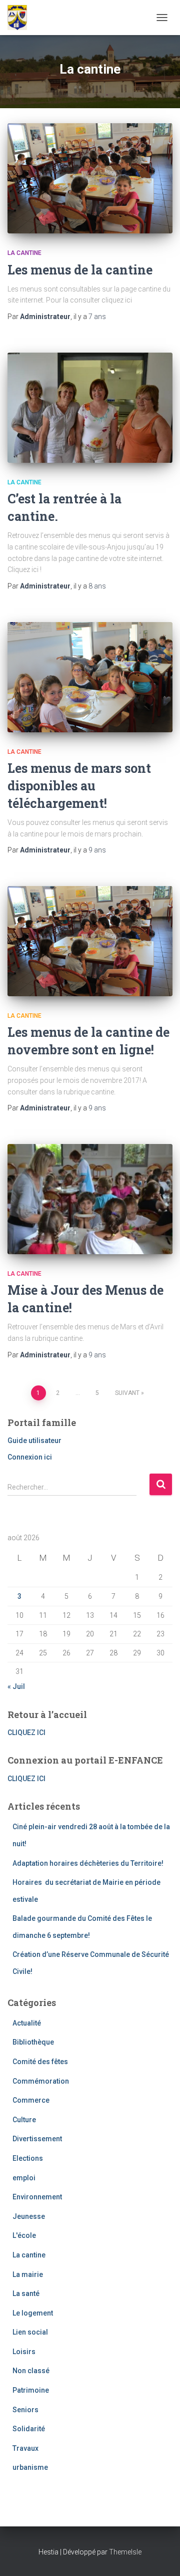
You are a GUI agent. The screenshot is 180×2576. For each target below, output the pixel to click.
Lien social (30, 2332)
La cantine (24, 253)
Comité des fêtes (40, 2062)
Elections (28, 2158)
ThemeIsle (125, 2552)
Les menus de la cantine (80, 270)
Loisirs (24, 2352)
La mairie (28, 2274)
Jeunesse (29, 2216)
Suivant (127, 1393)
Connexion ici (30, 1457)
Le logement (33, 2313)
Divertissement (37, 2139)
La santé (26, 2294)
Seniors (25, 2410)
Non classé (31, 2371)
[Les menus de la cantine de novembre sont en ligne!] (90, 941)
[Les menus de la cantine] (90, 178)
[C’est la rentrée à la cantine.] (90, 408)
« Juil (16, 1686)
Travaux (25, 2448)
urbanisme (30, 2467)
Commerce (31, 2100)
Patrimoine (31, 2390)
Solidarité (29, 2429)
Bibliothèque (33, 2042)
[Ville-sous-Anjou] (21, 18)
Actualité (27, 2023)
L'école (24, 2235)
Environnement (37, 2197)
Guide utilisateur (34, 1441)
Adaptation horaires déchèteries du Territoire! (88, 1863)
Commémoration (41, 2081)
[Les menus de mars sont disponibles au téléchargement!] (90, 677)
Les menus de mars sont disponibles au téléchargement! (79, 786)
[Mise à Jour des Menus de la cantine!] (90, 1199)
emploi (24, 2178)
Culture (24, 2120)
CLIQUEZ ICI (26, 1733)
